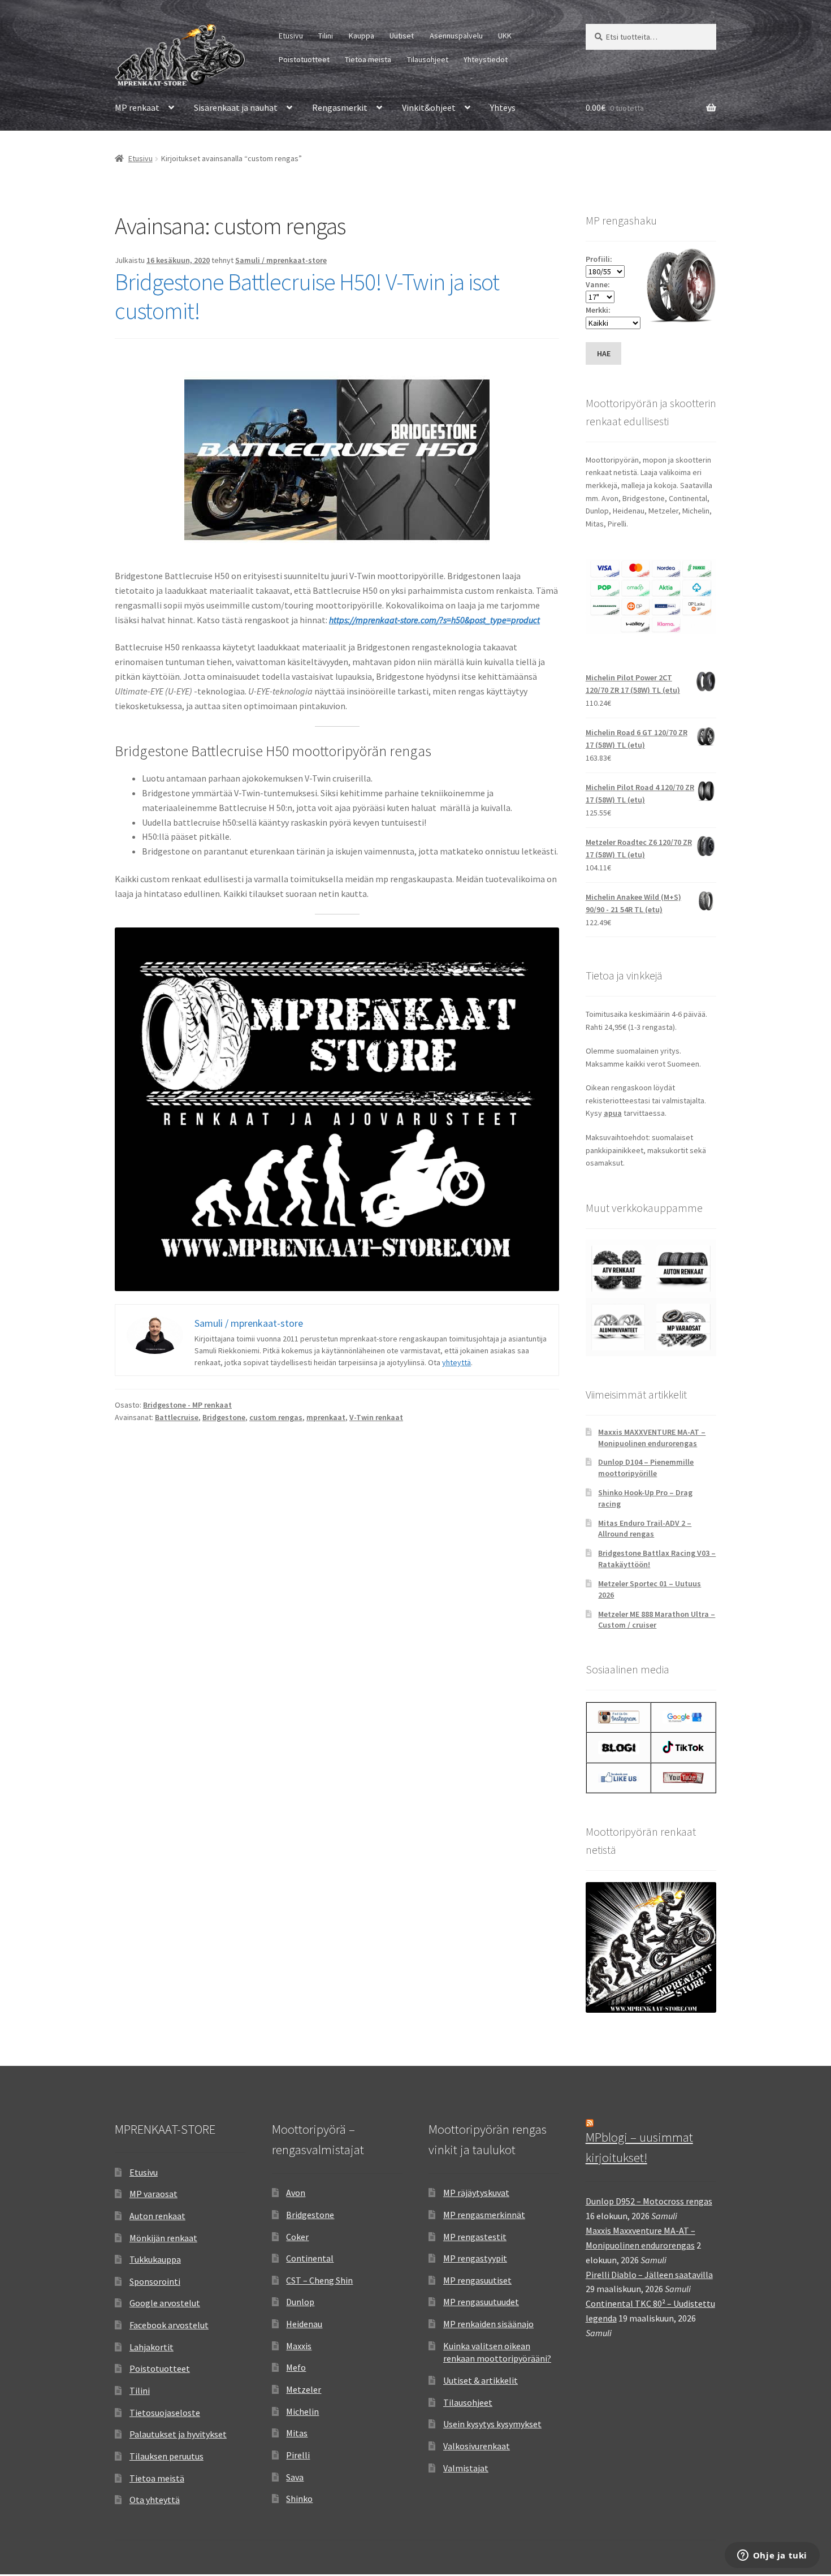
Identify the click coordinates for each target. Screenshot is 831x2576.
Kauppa (362, 36)
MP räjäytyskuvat (476, 2193)
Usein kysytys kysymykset (492, 2424)
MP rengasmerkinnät (484, 2215)
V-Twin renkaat (376, 1417)
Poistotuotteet (304, 59)
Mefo (296, 2367)
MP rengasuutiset (477, 2280)
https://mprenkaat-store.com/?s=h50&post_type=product (434, 620)
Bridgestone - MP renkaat (187, 1405)
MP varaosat (153, 2194)
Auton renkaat (157, 2216)
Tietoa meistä (368, 59)
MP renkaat (137, 107)
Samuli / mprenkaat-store (281, 260)
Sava (295, 2477)
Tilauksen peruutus (166, 2456)
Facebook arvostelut (169, 2325)
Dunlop (300, 2302)
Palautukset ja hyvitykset (178, 2434)
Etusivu (291, 36)
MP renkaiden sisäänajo (488, 2324)
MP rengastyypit (475, 2258)
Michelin (302, 2411)
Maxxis (299, 2346)
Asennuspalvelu (456, 36)
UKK (505, 36)
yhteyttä (456, 1362)
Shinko (299, 2499)
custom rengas (276, 1417)
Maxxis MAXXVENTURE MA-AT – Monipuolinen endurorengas (652, 1438)
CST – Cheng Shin (319, 2280)
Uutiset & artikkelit (481, 2380)
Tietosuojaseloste (165, 2413)
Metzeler (304, 2389)
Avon (296, 2193)
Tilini (326, 36)
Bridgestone (224, 1417)
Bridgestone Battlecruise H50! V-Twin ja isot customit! (307, 296)
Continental (310, 2258)
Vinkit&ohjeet (429, 107)
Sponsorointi (155, 2281)
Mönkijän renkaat (163, 2238)
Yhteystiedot (486, 59)
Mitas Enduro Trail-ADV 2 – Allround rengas (645, 1529)
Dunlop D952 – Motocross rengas (649, 2201)
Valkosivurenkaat (477, 2446)
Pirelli (298, 2455)
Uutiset (402, 36)
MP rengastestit (475, 2237)
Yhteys (503, 107)
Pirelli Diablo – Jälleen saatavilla (649, 2275)
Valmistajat (466, 2468)
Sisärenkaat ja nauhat (236, 107)
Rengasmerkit (340, 107)
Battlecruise (177, 1417)
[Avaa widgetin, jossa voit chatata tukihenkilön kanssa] (772, 2556)
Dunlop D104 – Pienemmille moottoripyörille (646, 1468)
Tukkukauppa (155, 2259)
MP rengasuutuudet (481, 2302)
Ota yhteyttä (155, 2500)
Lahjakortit (152, 2347)
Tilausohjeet (428, 59)
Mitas (297, 2433)
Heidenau (304, 2324)
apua (613, 1113)
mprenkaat (326, 1417)
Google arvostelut (165, 2303)
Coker (297, 2237)
